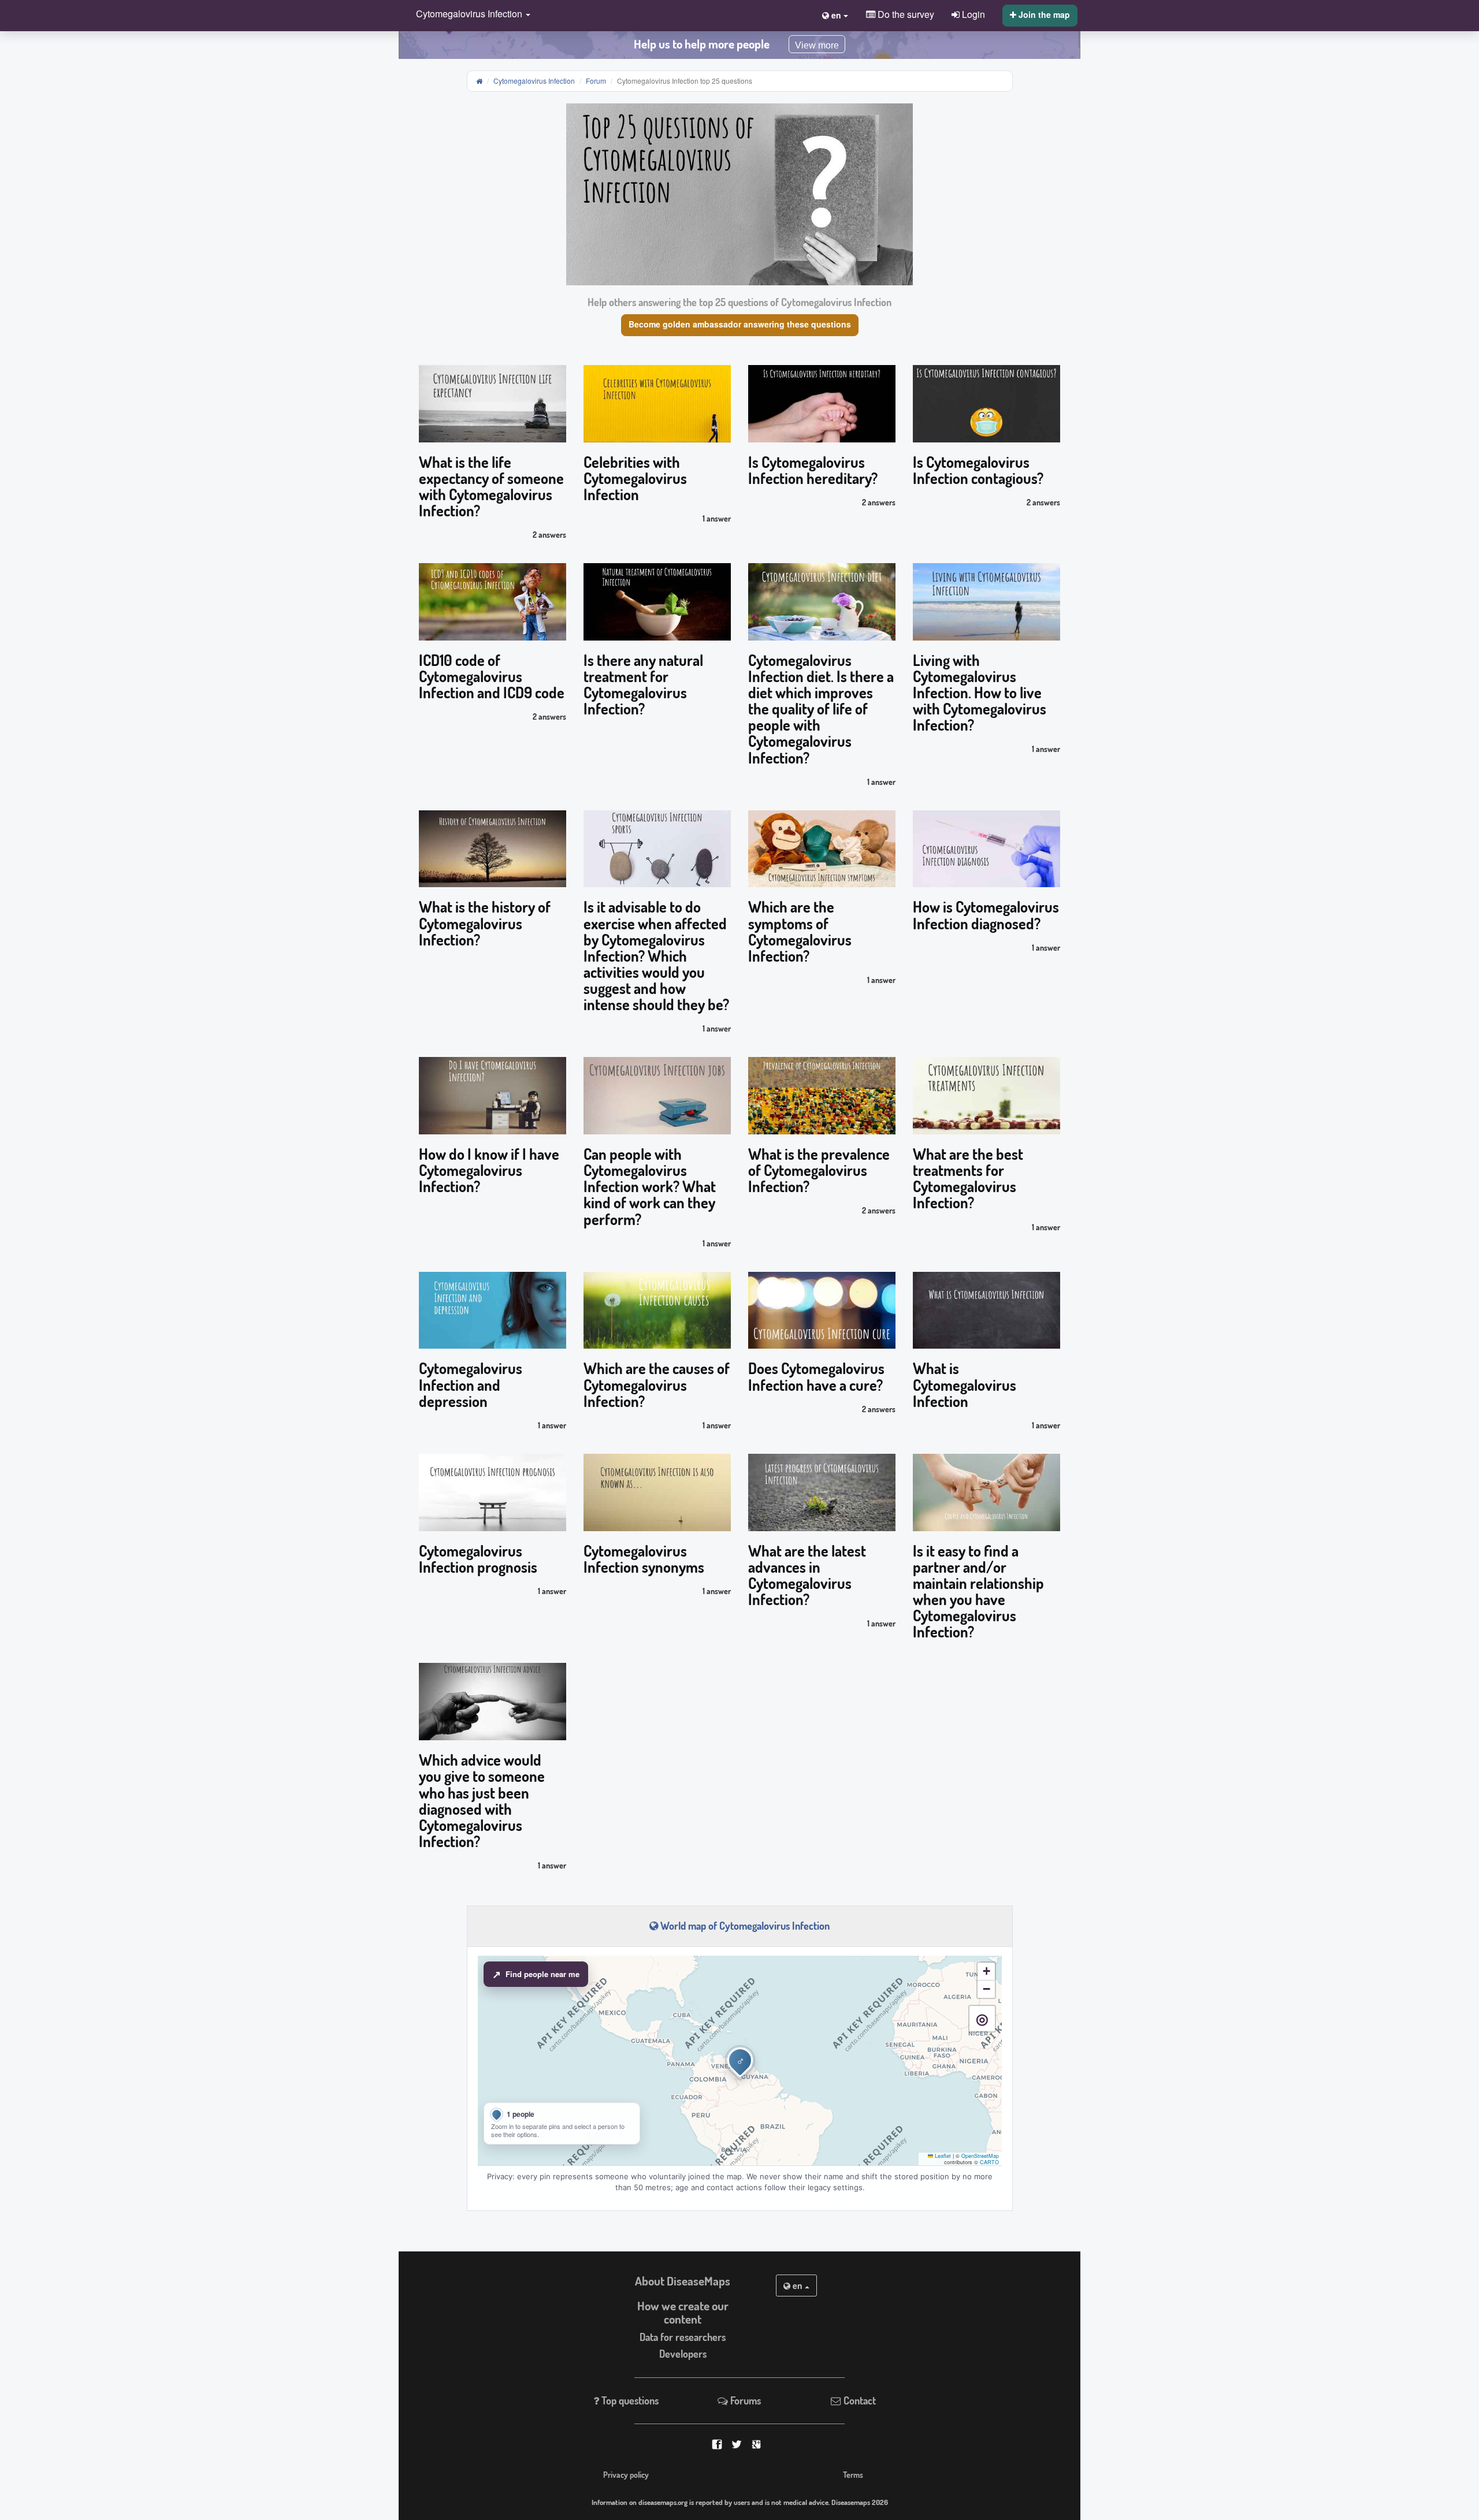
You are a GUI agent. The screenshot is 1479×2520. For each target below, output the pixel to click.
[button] (470, 15)
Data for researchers (683, 2337)
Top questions (629, 2400)
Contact (859, 2400)
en (798, 2286)
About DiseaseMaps (683, 2281)
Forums (744, 2400)
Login (972, 14)
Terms (853, 2474)
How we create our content (683, 2312)
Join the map (1043, 14)
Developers (683, 2354)
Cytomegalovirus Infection (534, 81)
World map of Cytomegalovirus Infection (744, 1926)
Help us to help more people (702, 44)
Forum (596, 81)
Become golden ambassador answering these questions (740, 324)
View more (817, 45)
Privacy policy (626, 2474)
